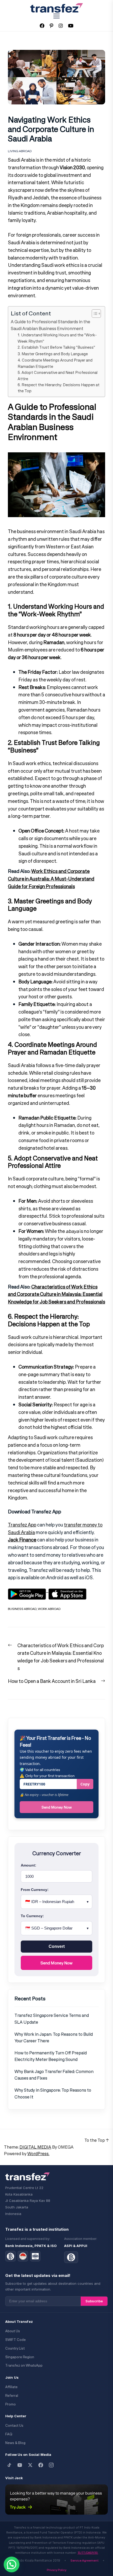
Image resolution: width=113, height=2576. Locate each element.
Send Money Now (57, 1807)
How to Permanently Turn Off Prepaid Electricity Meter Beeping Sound (51, 2056)
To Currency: (32, 1916)
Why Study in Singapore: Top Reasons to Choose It (53, 2093)
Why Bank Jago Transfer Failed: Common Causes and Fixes (54, 2075)
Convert (57, 1946)
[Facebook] (41, 2465)
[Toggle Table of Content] (94, 314)
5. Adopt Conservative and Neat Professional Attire (58, 375)
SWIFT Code (16, 2340)
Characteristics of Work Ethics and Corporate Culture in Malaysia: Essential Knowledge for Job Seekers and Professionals (56, 1294)
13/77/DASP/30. (88, 2553)
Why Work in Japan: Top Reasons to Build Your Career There (54, 2038)
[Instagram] (51, 2465)
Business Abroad (22, 1609)
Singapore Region (20, 2357)
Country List (15, 2348)
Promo (11, 2404)
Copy (85, 1784)
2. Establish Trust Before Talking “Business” (56, 347)
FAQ (9, 2434)
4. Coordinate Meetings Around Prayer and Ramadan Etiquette (55, 363)
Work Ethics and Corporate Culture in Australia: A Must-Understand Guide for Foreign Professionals (51, 879)
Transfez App (22, 1525)
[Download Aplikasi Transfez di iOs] (67, 1591)
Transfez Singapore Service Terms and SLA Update (52, 2019)
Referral (12, 2396)
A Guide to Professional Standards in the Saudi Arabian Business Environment (50, 325)
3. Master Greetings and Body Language (53, 354)
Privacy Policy (57, 2570)
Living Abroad (20, 151)
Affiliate (11, 2387)
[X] (30, 2465)
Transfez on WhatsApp (24, 2365)
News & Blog (15, 2443)
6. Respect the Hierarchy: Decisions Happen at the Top (59, 388)
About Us (13, 2331)
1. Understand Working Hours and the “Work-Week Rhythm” (57, 338)
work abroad (49, 1609)
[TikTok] (9, 2465)
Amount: (29, 1865)
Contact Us (14, 2426)
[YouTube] (20, 2465)
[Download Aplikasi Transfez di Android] (28, 1591)
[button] (12, 2564)
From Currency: (35, 1890)
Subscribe (94, 2301)
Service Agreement (84, 2560)
